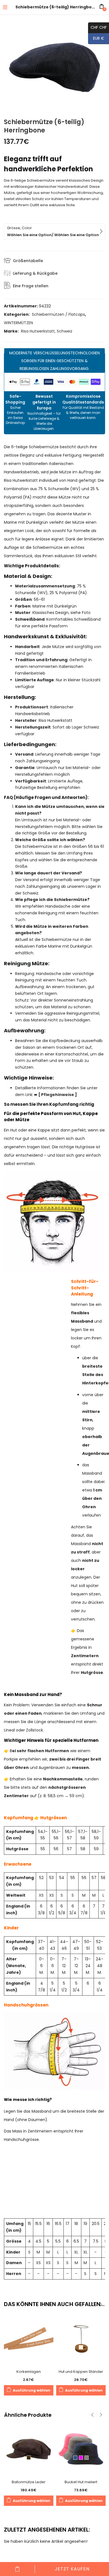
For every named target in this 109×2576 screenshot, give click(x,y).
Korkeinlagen (29, 2372)
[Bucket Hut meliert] (81, 2449)
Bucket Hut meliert (81, 2482)
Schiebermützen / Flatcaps (58, 314)
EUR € (96, 38)
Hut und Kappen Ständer (81, 2372)
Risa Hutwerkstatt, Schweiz (47, 331)
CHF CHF (97, 27)
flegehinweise (58, 1095)
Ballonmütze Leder (29, 2482)
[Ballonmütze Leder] (29, 2449)
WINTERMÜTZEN (18, 323)
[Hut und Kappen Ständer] (81, 2338)
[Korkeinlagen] (29, 2338)
